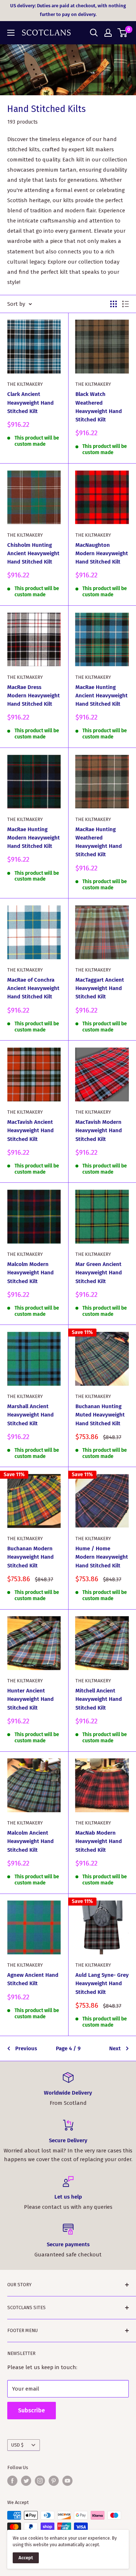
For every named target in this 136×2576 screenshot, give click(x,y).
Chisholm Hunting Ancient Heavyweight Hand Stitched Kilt (33, 554)
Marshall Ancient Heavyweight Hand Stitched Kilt (30, 1415)
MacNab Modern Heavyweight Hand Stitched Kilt (99, 1841)
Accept (26, 2558)
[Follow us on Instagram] (40, 2481)
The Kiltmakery (25, 384)
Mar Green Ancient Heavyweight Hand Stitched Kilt (99, 1273)
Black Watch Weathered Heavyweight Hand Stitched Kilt (99, 407)
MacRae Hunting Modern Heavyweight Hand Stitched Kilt (34, 838)
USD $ (17, 2445)
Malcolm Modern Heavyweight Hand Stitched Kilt (30, 1273)
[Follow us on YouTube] (67, 2481)
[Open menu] (11, 33)
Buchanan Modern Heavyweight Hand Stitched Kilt (30, 1557)
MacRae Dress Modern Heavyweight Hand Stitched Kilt (34, 696)
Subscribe (32, 2410)
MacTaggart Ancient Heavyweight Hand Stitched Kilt (100, 988)
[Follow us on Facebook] (12, 2481)
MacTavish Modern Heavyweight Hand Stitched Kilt (99, 1131)
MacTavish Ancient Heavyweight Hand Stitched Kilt (30, 1131)
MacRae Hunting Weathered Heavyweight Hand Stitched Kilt (99, 842)
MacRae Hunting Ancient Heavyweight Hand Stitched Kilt (102, 696)
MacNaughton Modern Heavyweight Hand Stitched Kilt (102, 554)
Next (115, 2048)
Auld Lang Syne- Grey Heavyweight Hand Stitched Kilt (102, 1984)
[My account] (108, 33)
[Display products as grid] (114, 304)
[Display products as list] (125, 304)
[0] (123, 33)
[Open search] (94, 33)
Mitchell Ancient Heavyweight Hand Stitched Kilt (99, 1699)
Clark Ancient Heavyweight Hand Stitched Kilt (30, 403)
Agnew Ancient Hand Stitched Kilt (33, 1979)
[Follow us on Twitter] (26, 2481)
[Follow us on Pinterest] (54, 2481)
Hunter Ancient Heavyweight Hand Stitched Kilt (30, 1699)
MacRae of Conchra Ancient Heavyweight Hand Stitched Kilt (33, 988)
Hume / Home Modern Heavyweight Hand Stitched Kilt (102, 1557)
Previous (26, 2048)
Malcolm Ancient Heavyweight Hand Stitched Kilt (30, 1841)
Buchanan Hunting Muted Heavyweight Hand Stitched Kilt (100, 1415)
